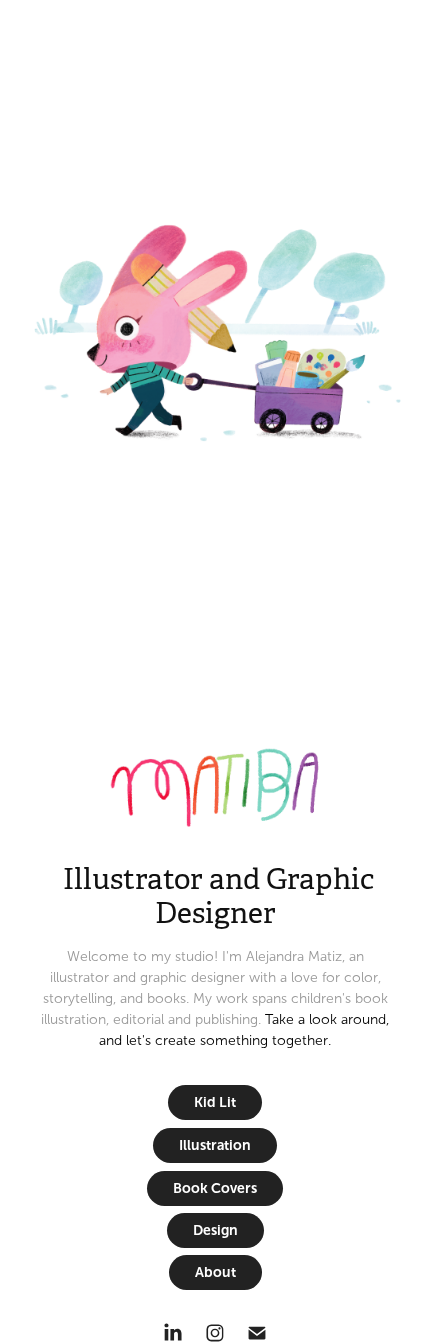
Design (215, 1230)
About (215, 1272)
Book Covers (215, 1188)
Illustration (215, 1145)
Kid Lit (215, 1102)
